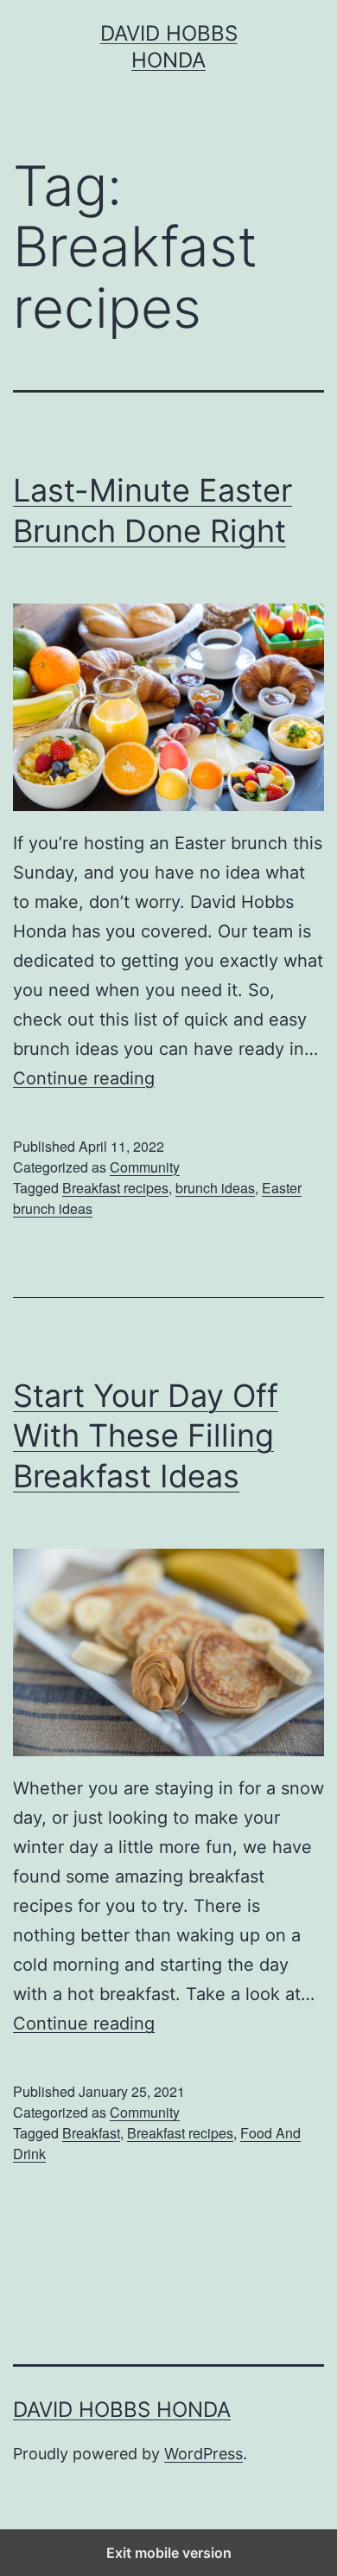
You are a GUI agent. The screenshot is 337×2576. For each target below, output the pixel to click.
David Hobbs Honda (122, 2410)
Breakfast (91, 2133)
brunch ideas (215, 1188)
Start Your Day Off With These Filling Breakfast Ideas (146, 1436)
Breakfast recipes (115, 1188)
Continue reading (84, 1078)
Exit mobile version (169, 2553)
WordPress (203, 2454)
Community (145, 1167)
